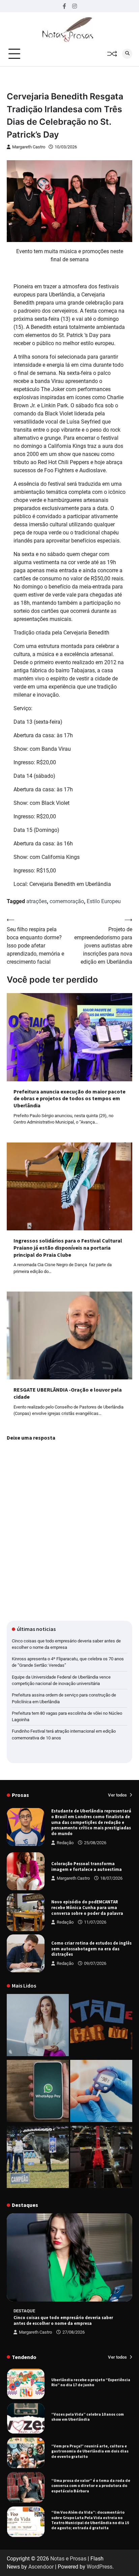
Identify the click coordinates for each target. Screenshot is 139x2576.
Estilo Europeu (104, 901)
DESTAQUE (24, 2311)
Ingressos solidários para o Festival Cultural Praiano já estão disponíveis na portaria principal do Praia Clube (68, 1248)
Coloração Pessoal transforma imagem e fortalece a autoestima (87, 1867)
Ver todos (118, 1795)
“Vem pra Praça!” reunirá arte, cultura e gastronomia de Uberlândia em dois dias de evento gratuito (90, 2450)
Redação (65, 1843)
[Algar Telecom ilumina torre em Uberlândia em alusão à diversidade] (101, 2158)
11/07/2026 (95, 1922)
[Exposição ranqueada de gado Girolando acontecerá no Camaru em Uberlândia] (38, 2158)
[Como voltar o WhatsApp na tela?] (38, 2092)
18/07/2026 (111, 1878)
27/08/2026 (74, 2332)
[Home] (38, 2026)
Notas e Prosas (68, 2559)
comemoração (67, 901)
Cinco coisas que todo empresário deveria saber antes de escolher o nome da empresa (63, 2320)
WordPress (100, 2567)
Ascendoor (41, 2567)
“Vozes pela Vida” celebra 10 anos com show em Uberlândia (88, 2415)
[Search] (127, 54)
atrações (37, 901)
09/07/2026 (95, 1963)
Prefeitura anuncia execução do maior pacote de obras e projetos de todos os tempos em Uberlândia (69, 1099)
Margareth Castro (29, 147)
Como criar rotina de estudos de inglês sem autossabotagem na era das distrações (91, 1949)
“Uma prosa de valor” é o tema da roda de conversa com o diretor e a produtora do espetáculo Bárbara (91, 2484)
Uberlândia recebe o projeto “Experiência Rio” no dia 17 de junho (91, 2381)
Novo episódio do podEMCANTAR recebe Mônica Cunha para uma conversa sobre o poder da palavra (87, 1907)
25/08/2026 (95, 1843)
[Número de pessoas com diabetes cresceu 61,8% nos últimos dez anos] (101, 2092)
